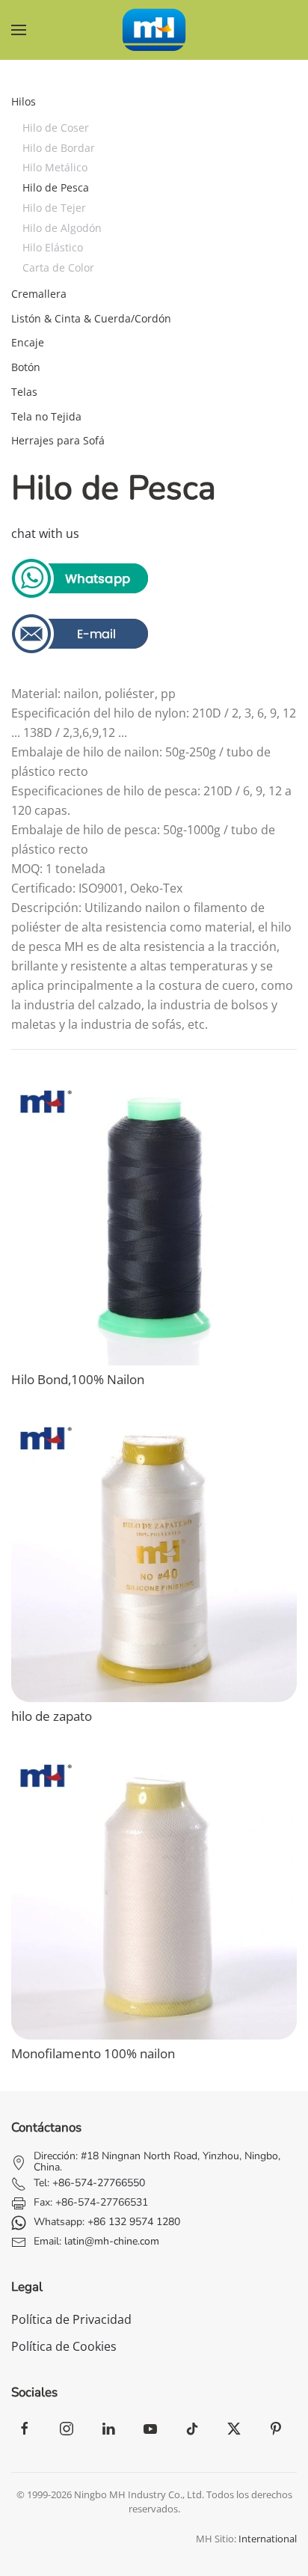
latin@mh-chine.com (112, 2241)
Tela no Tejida (46, 416)
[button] (19, 30)
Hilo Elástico (53, 247)
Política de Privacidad (71, 2319)
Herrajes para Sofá (58, 440)
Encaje (28, 342)
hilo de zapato (52, 1716)
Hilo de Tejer (54, 208)
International (268, 2539)
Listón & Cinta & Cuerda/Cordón (91, 318)
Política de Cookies (64, 2346)
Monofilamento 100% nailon (93, 2053)
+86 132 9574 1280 (134, 2222)
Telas (24, 392)
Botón (26, 367)
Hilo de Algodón (62, 228)
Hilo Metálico (55, 167)
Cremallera (39, 294)
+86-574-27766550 (99, 2183)
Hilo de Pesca (56, 187)
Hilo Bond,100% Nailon (78, 1379)
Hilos (24, 101)
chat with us (45, 533)
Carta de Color (58, 267)
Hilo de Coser (56, 128)
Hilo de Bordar (59, 148)
